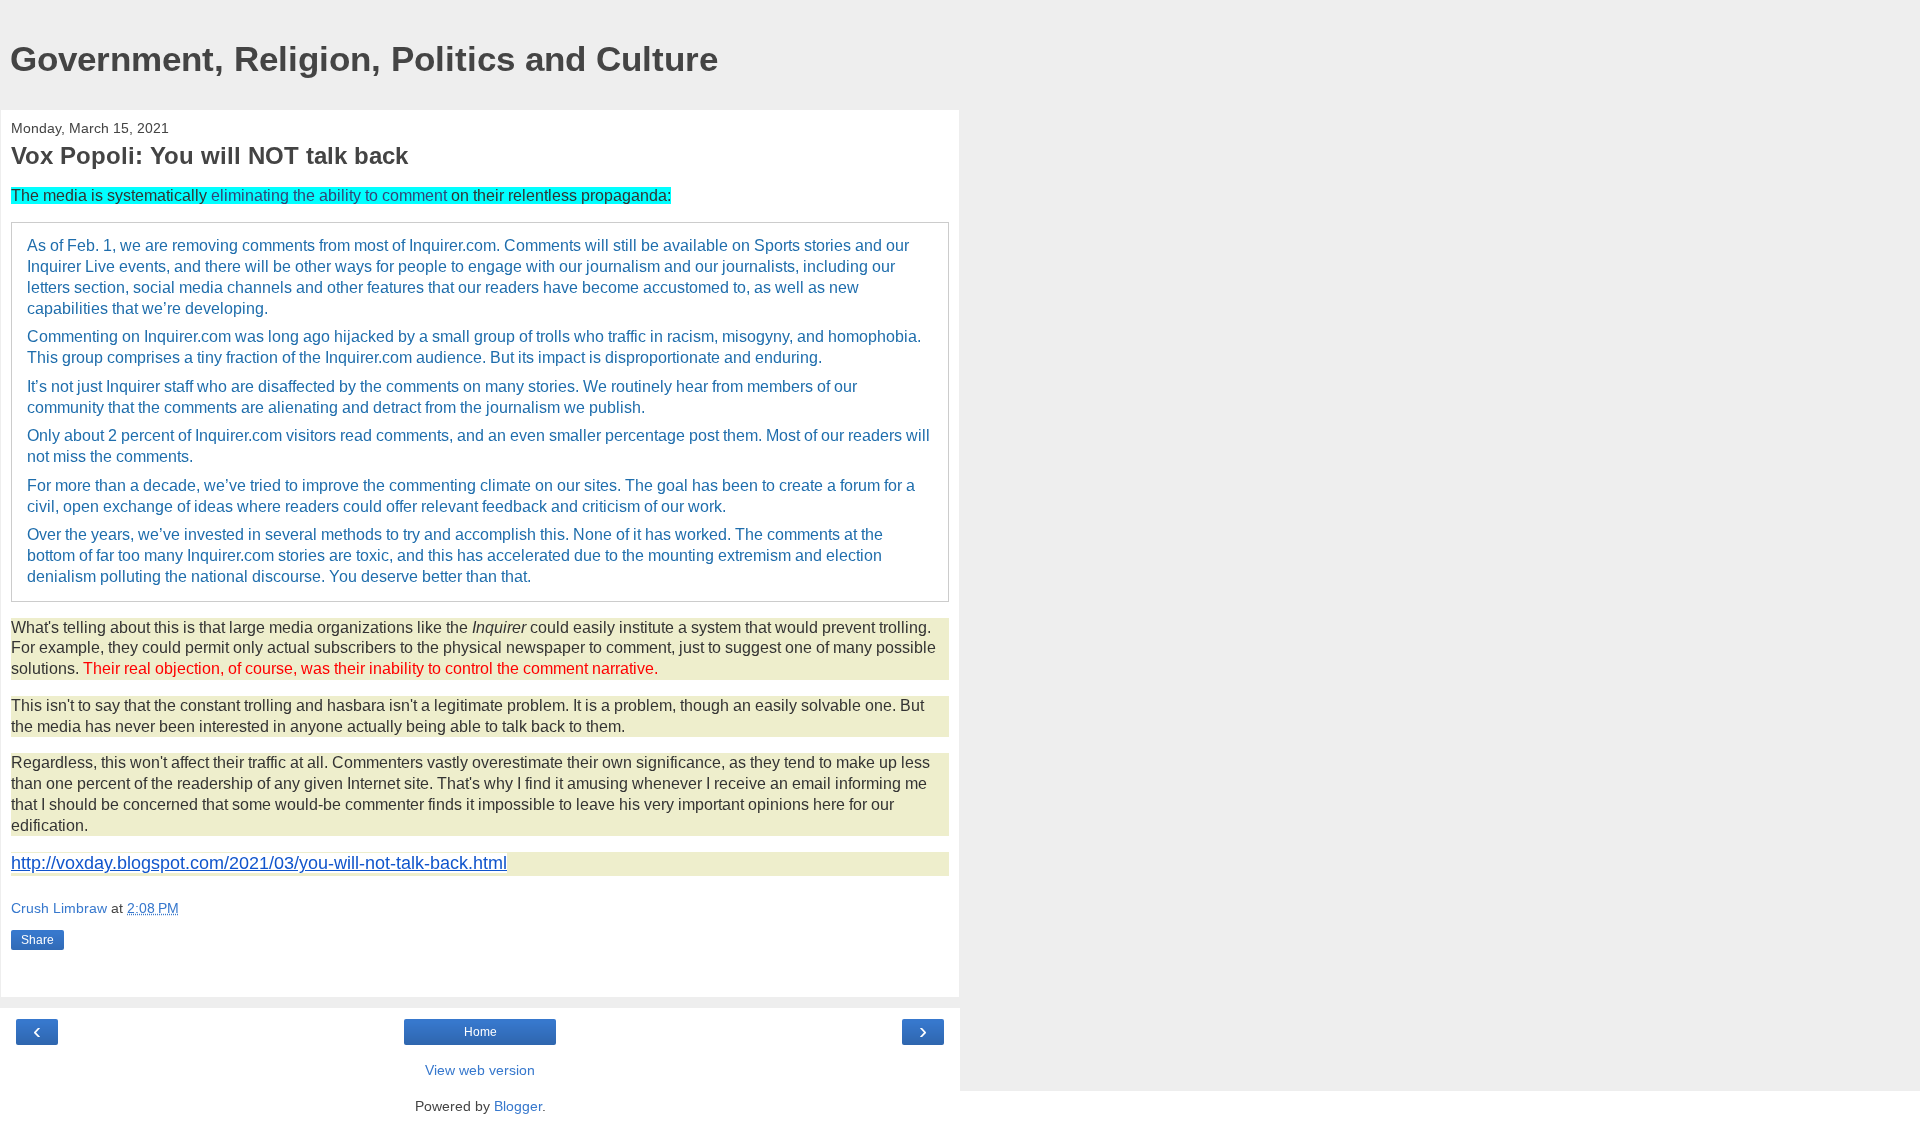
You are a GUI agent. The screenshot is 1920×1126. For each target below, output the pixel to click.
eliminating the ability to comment (329, 195)
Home (480, 1032)
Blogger (518, 1106)
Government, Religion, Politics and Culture (364, 59)
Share (37, 940)
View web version (480, 1070)
